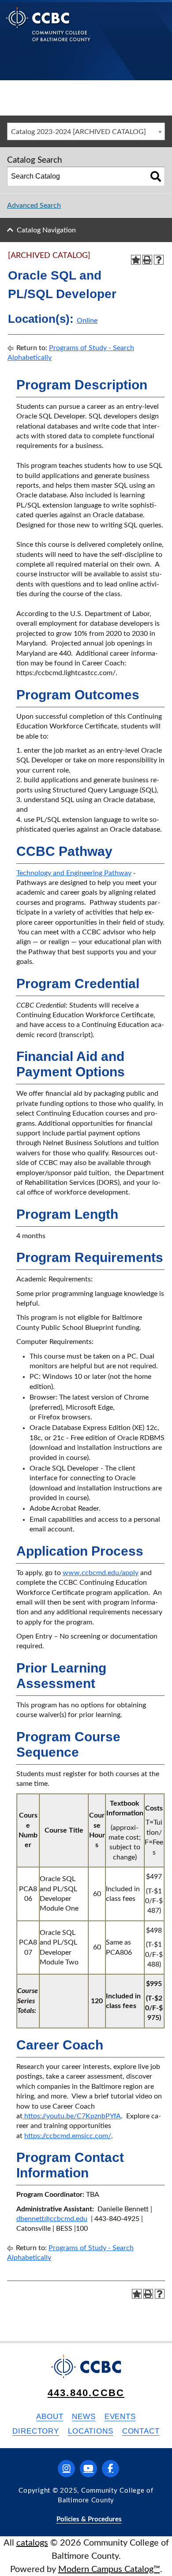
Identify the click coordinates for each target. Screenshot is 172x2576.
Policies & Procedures (89, 2519)
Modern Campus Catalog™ (109, 2569)
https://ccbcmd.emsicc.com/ (68, 2136)
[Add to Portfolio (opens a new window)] (136, 260)
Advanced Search (34, 205)
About (50, 2417)
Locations (91, 2431)
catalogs (32, 2543)
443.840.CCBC (86, 2393)
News (84, 2417)
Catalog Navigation (46, 230)
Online (87, 321)
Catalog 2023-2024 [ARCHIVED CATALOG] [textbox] (79, 132)
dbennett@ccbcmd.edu (52, 2219)
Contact (141, 2431)
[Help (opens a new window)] (159, 260)
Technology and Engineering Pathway (74, 873)
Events (120, 2417)
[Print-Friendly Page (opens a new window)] (147, 260)
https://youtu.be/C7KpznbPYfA (72, 2116)
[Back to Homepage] (48, 31)
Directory (36, 2431)
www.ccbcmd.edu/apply (101, 1573)
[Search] (156, 176)
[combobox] (86, 131)
